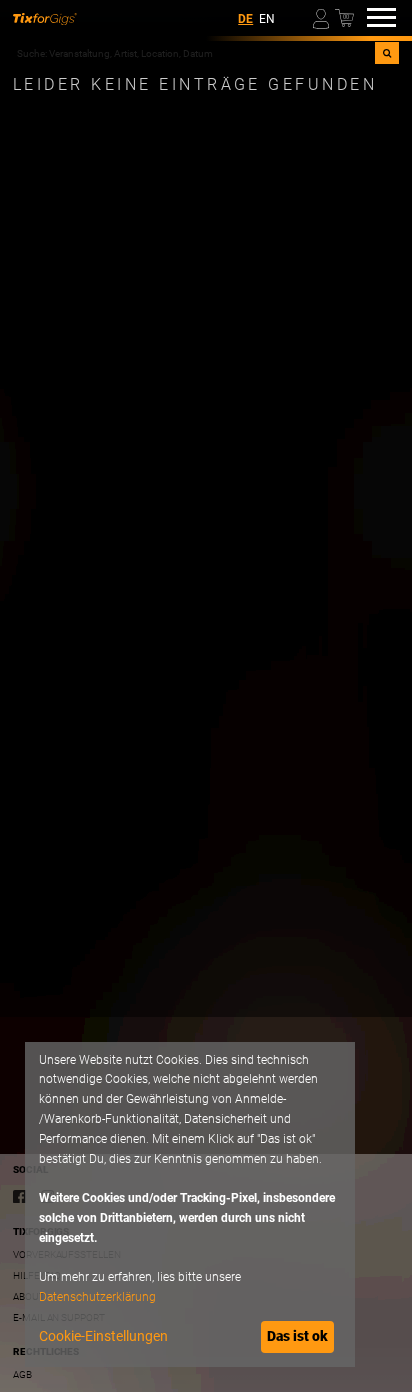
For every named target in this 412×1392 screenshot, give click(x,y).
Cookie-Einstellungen (103, 1336)
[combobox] (194, 53)
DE (245, 19)
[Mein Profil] (322, 17)
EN (267, 19)
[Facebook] (20, 1196)
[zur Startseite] (45, 18)
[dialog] (190, 1204)
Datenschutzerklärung (97, 1297)
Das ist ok (297, 1336)
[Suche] (387, 53)
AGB (22, 1374)
